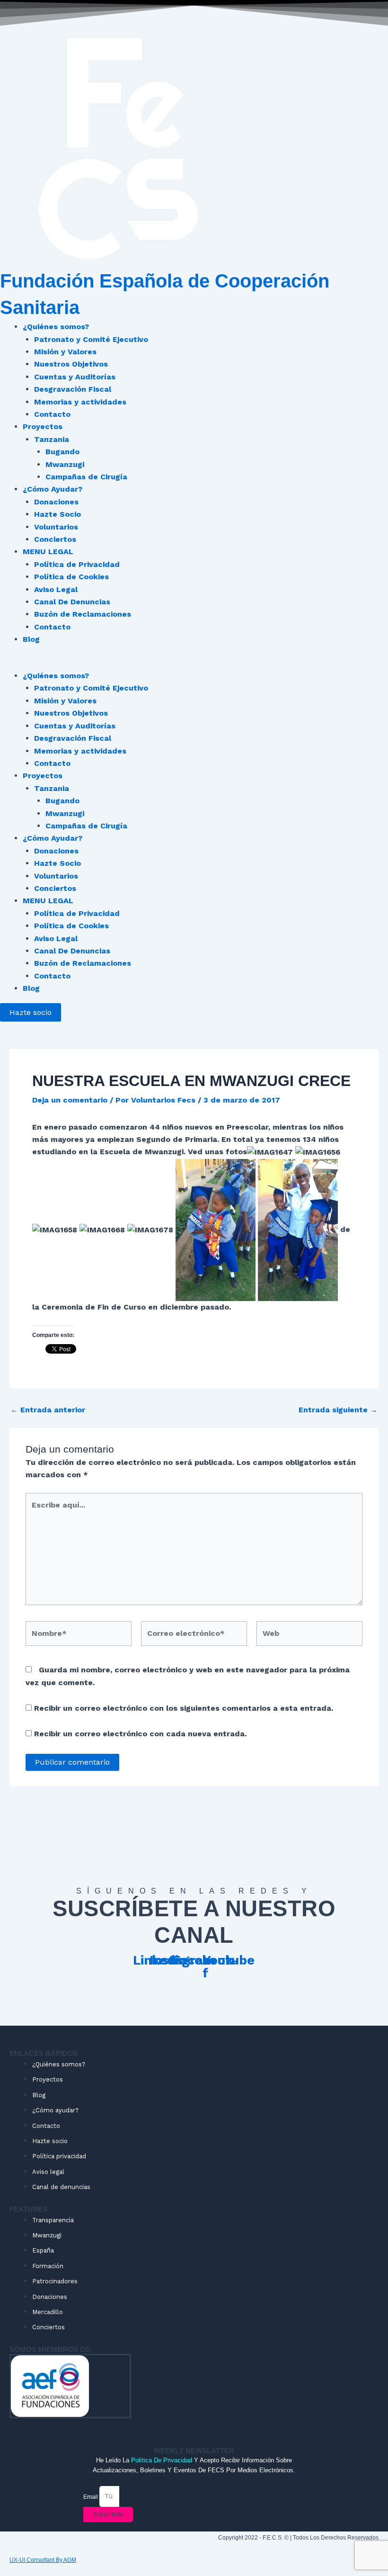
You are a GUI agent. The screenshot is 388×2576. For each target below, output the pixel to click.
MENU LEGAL (48, 552)
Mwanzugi (65, 464)
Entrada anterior (48, 1410)
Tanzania (52, 439)
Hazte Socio (57, 514)
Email (91, 2496)
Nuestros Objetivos (71, 364)
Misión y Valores (65, 352)
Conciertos (55, 539)
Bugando (62, 452)
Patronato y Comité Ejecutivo (91, 339)
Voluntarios (56, 527)
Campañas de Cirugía (86, 477)
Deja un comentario (70, 1100)
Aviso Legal (56, 589)
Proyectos (43, 426)
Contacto (52, 414)
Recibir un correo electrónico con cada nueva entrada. (140, 1734)
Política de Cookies (71, 577)
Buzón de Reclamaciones (83, 614)
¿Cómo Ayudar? (53, 489)
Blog (31, 639)
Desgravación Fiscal (73, 389)
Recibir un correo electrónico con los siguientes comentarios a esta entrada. (184, 1708)
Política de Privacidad (77, 564)
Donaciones (56, 502)
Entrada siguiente (338, 1410)
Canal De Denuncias (72, 602)
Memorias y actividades (80, 402)
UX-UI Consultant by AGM (43, 2560)
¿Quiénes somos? (56, 327)
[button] (194, 664)
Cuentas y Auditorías (75, 377)
